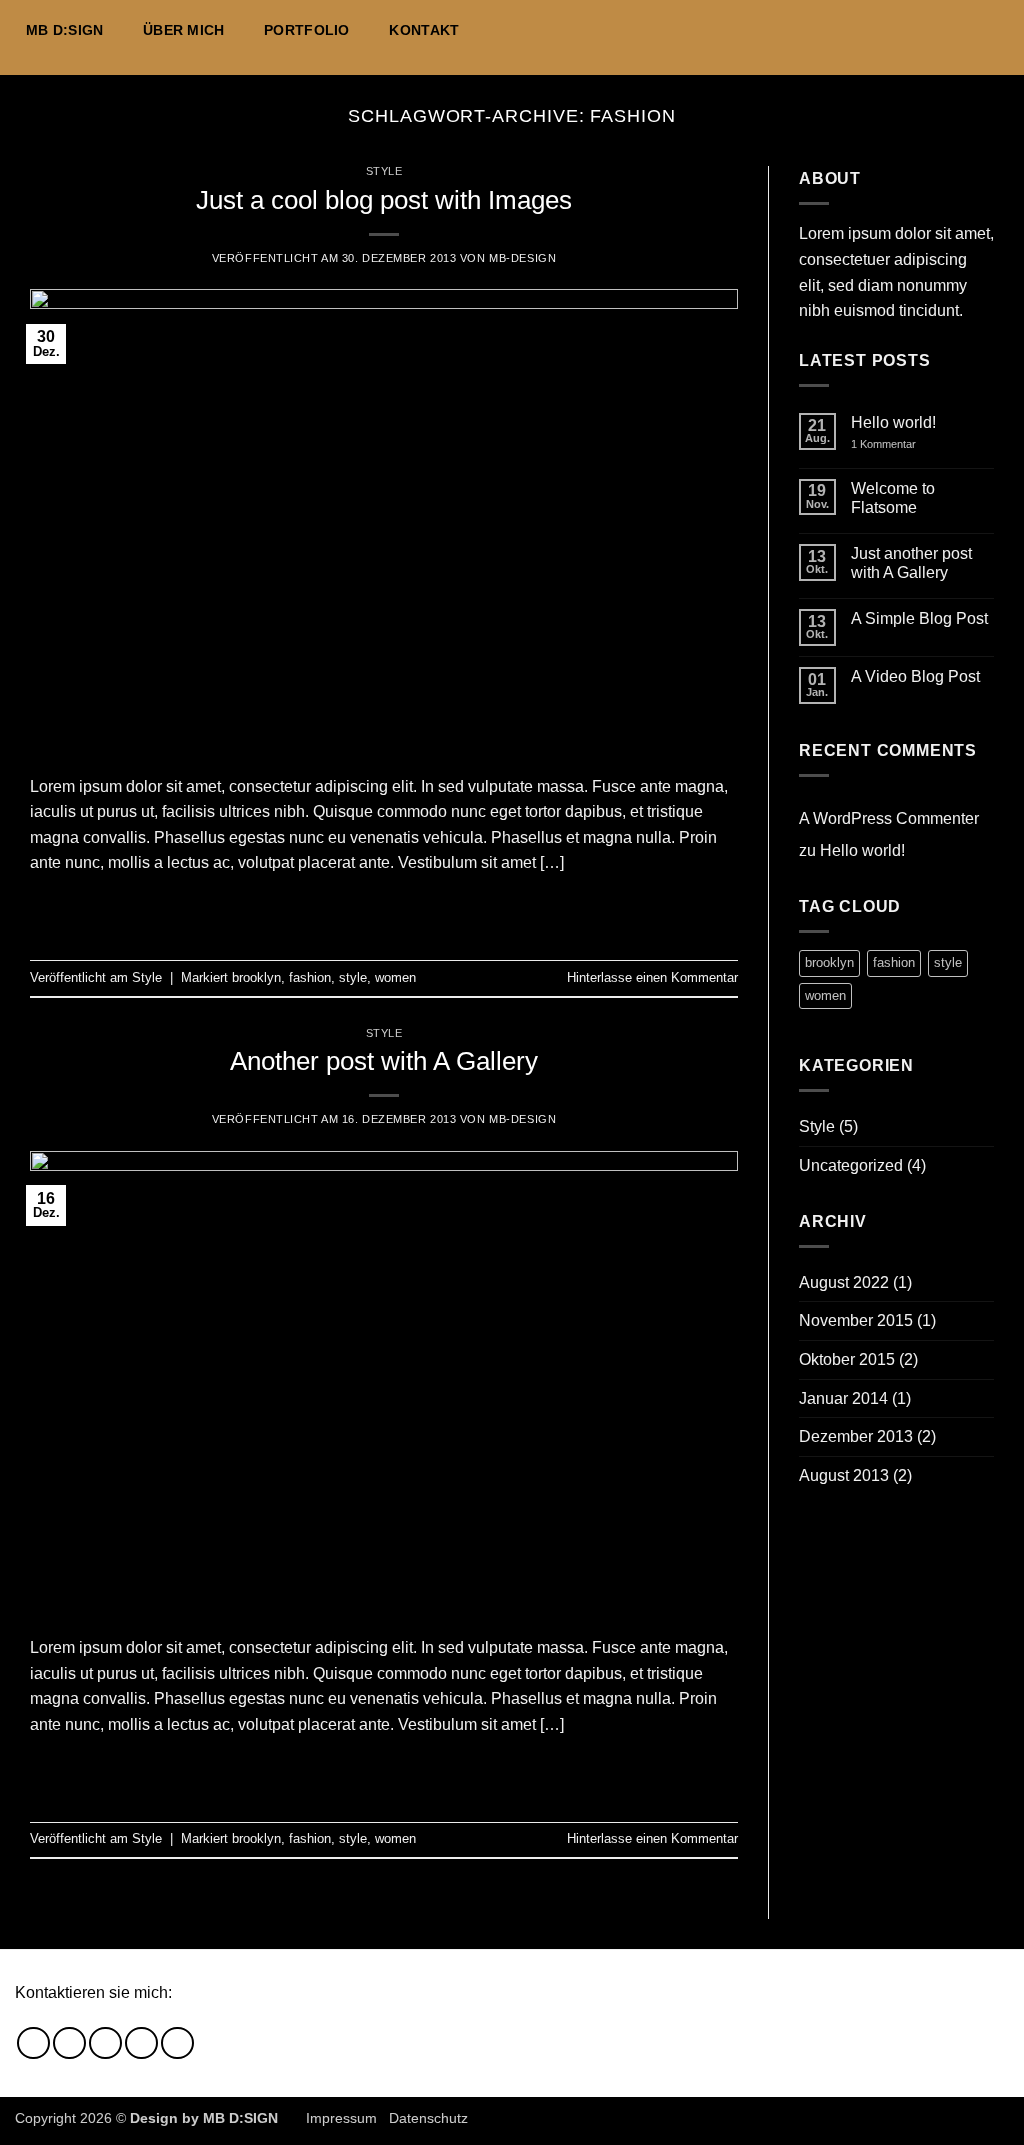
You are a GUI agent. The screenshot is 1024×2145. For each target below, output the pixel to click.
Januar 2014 (843, 1398)
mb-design (522, 258)
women (395, 977)
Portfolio (307, 30)
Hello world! (893, 422)
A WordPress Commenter (889, 818)
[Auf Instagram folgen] (944, 30)
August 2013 (844, 1475)
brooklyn (256, 977)
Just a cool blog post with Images (384, 200)
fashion (310, 977)
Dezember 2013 (856, 1436)
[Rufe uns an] (141, 2043)
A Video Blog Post (915, 676)
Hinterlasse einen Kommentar (652, 977)
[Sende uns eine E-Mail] (970, 30)
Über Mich (184, 30)
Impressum (341, 2118)
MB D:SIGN (65, 30)
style (353, 977)
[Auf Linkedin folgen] (996, 30)
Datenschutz (428, 2118)
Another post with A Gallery (384, 1061)
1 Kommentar (897, 444)
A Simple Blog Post (919, 618)
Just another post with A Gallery (911, 563)
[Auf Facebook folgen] (918, 30)
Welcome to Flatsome (893, 498)
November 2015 (856, 1320)
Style (384, 171)
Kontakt (424, 30)
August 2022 (844, 1282)
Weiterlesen (384, 909)
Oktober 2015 (847, 1359)
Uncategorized (851, 1165)
